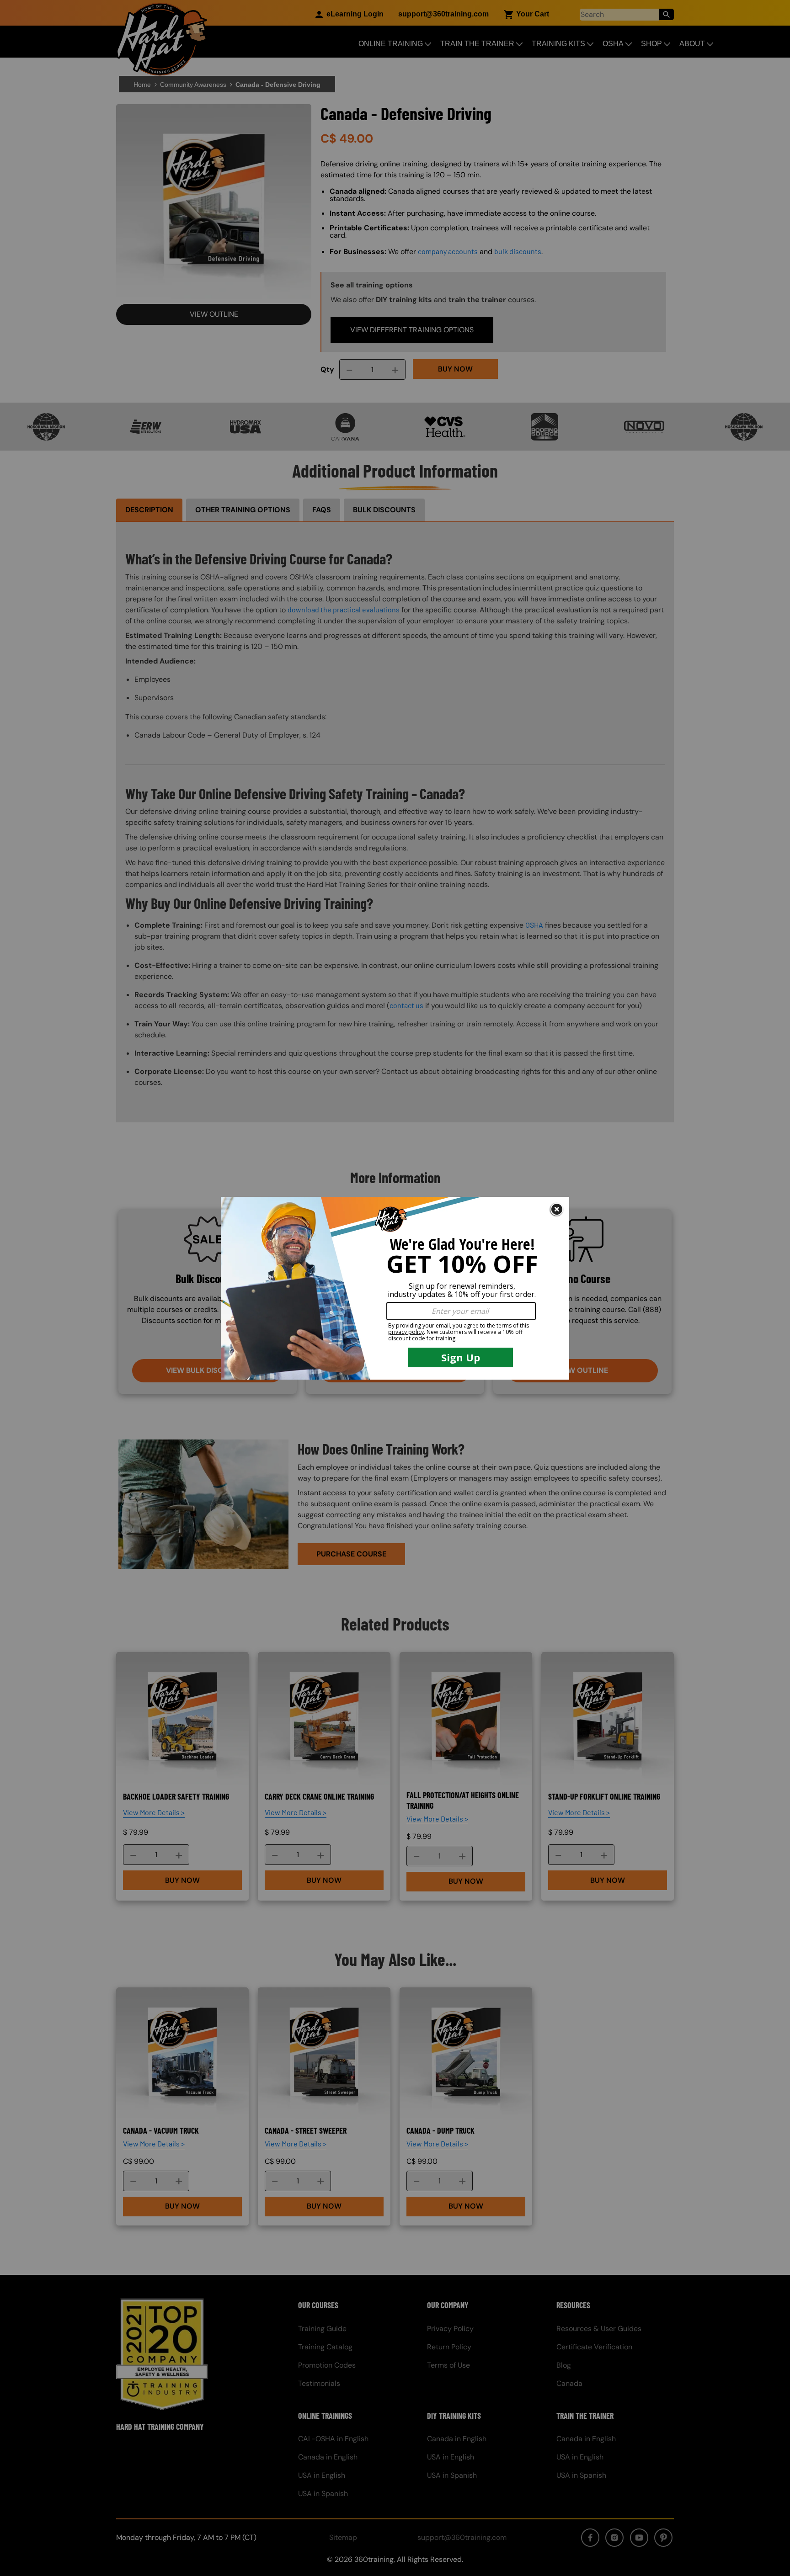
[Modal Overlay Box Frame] (395, 1288)
